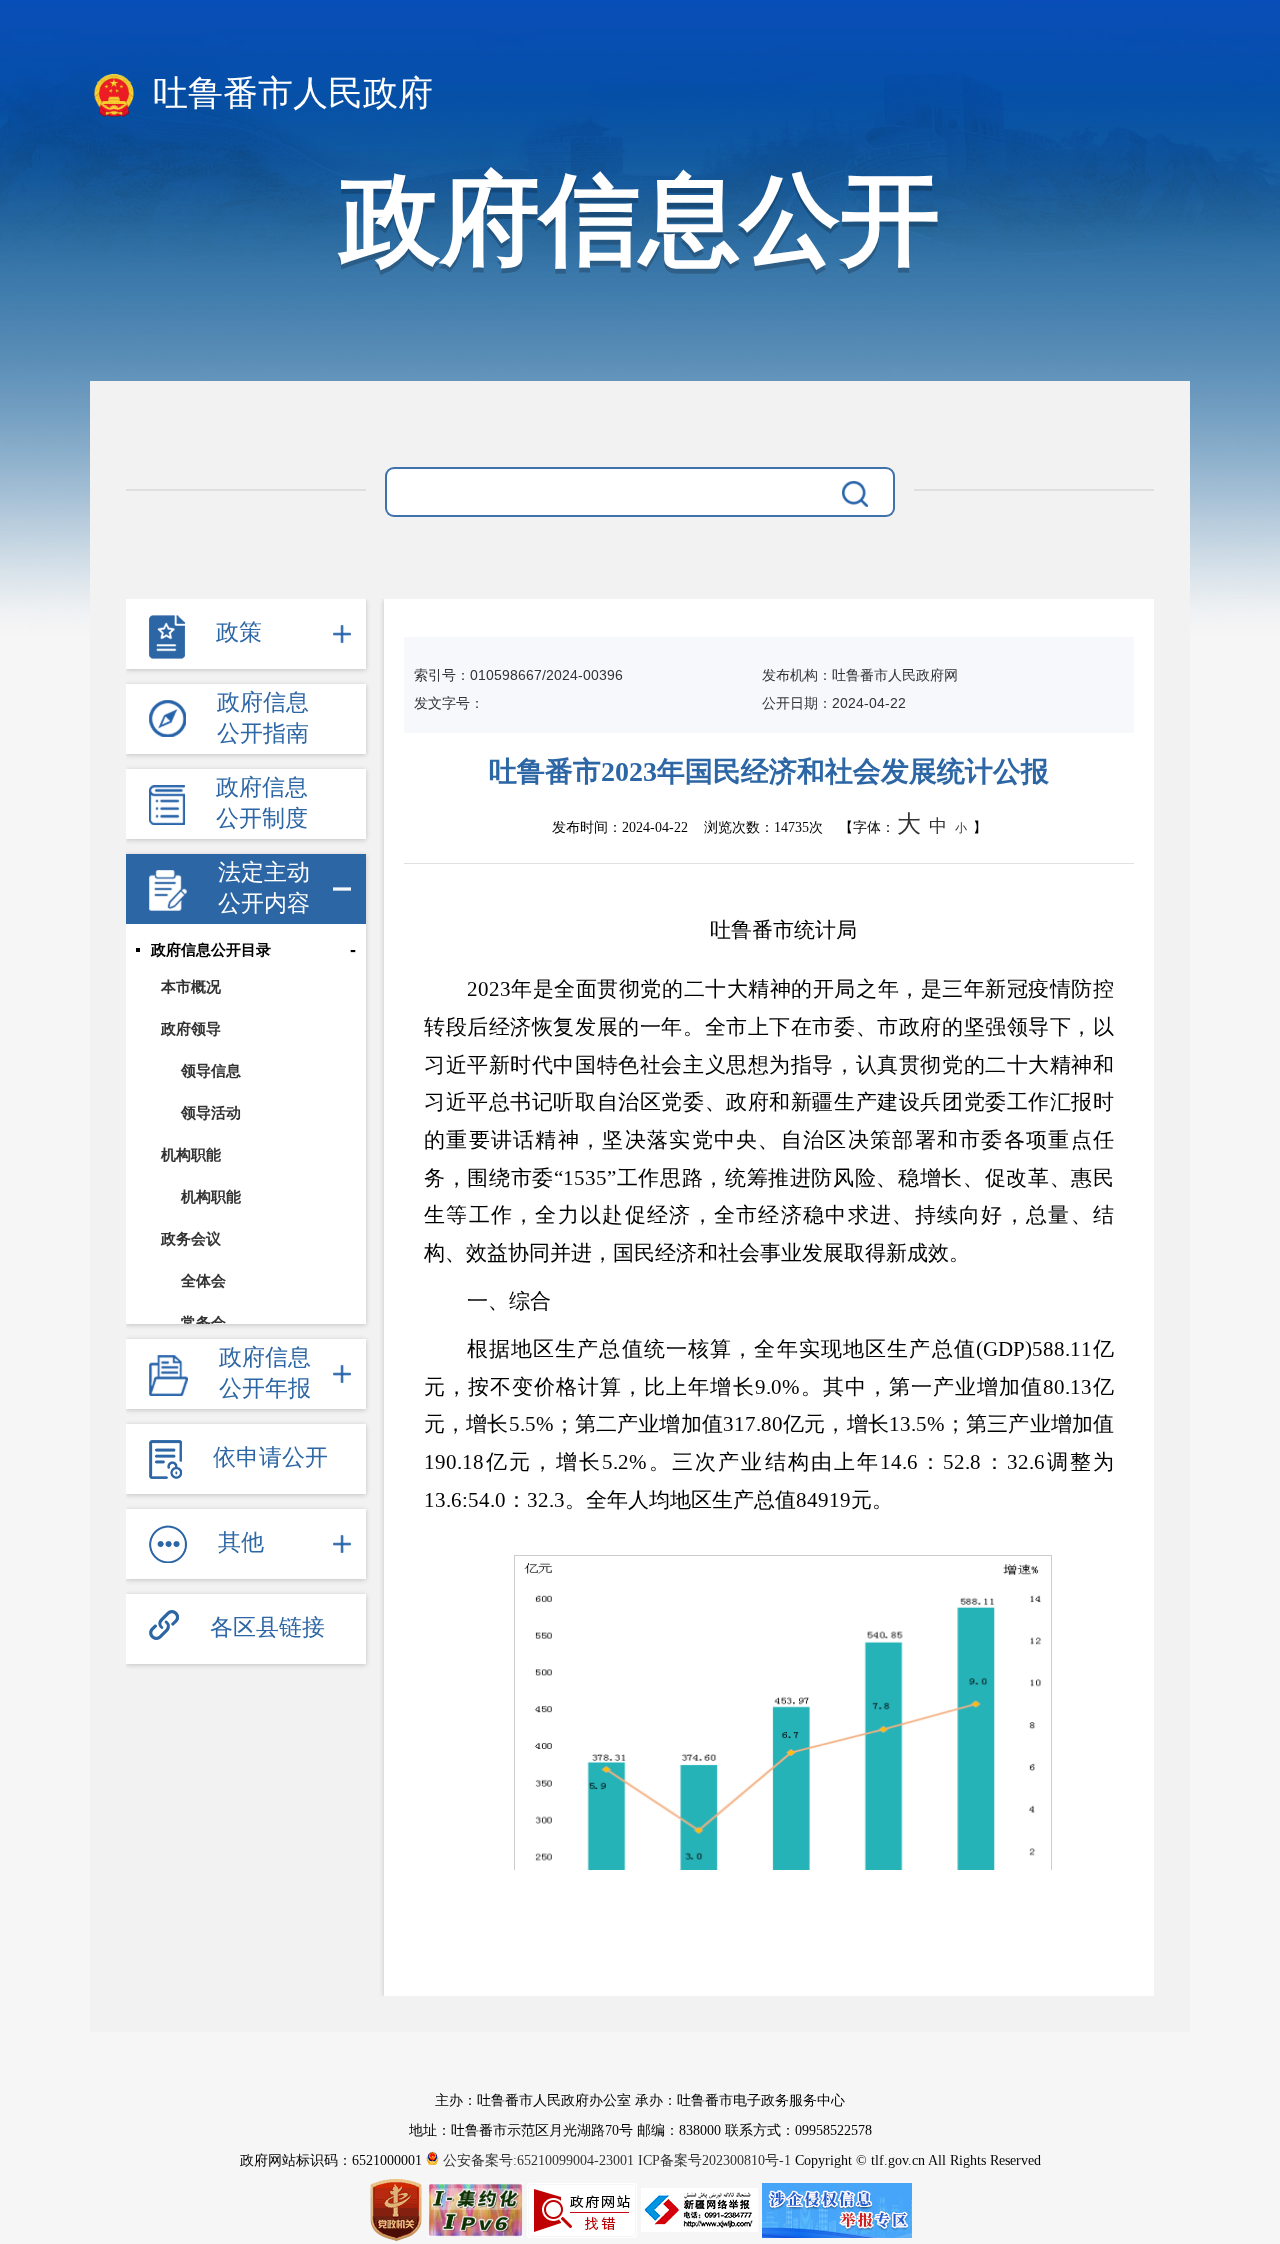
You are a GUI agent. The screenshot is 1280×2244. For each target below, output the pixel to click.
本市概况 (191, 986)
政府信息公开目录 (211, 950)
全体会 (203, 1280)
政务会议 (191, 1238)
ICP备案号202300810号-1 (714, 2160)
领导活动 (211, 1112)
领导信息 (211, 1070)
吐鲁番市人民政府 (288, 93)
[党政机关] (398, 2209)
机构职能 (191, 1154)
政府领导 (191, 1028)
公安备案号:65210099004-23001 (538, 2160)
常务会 (203, 1322)
